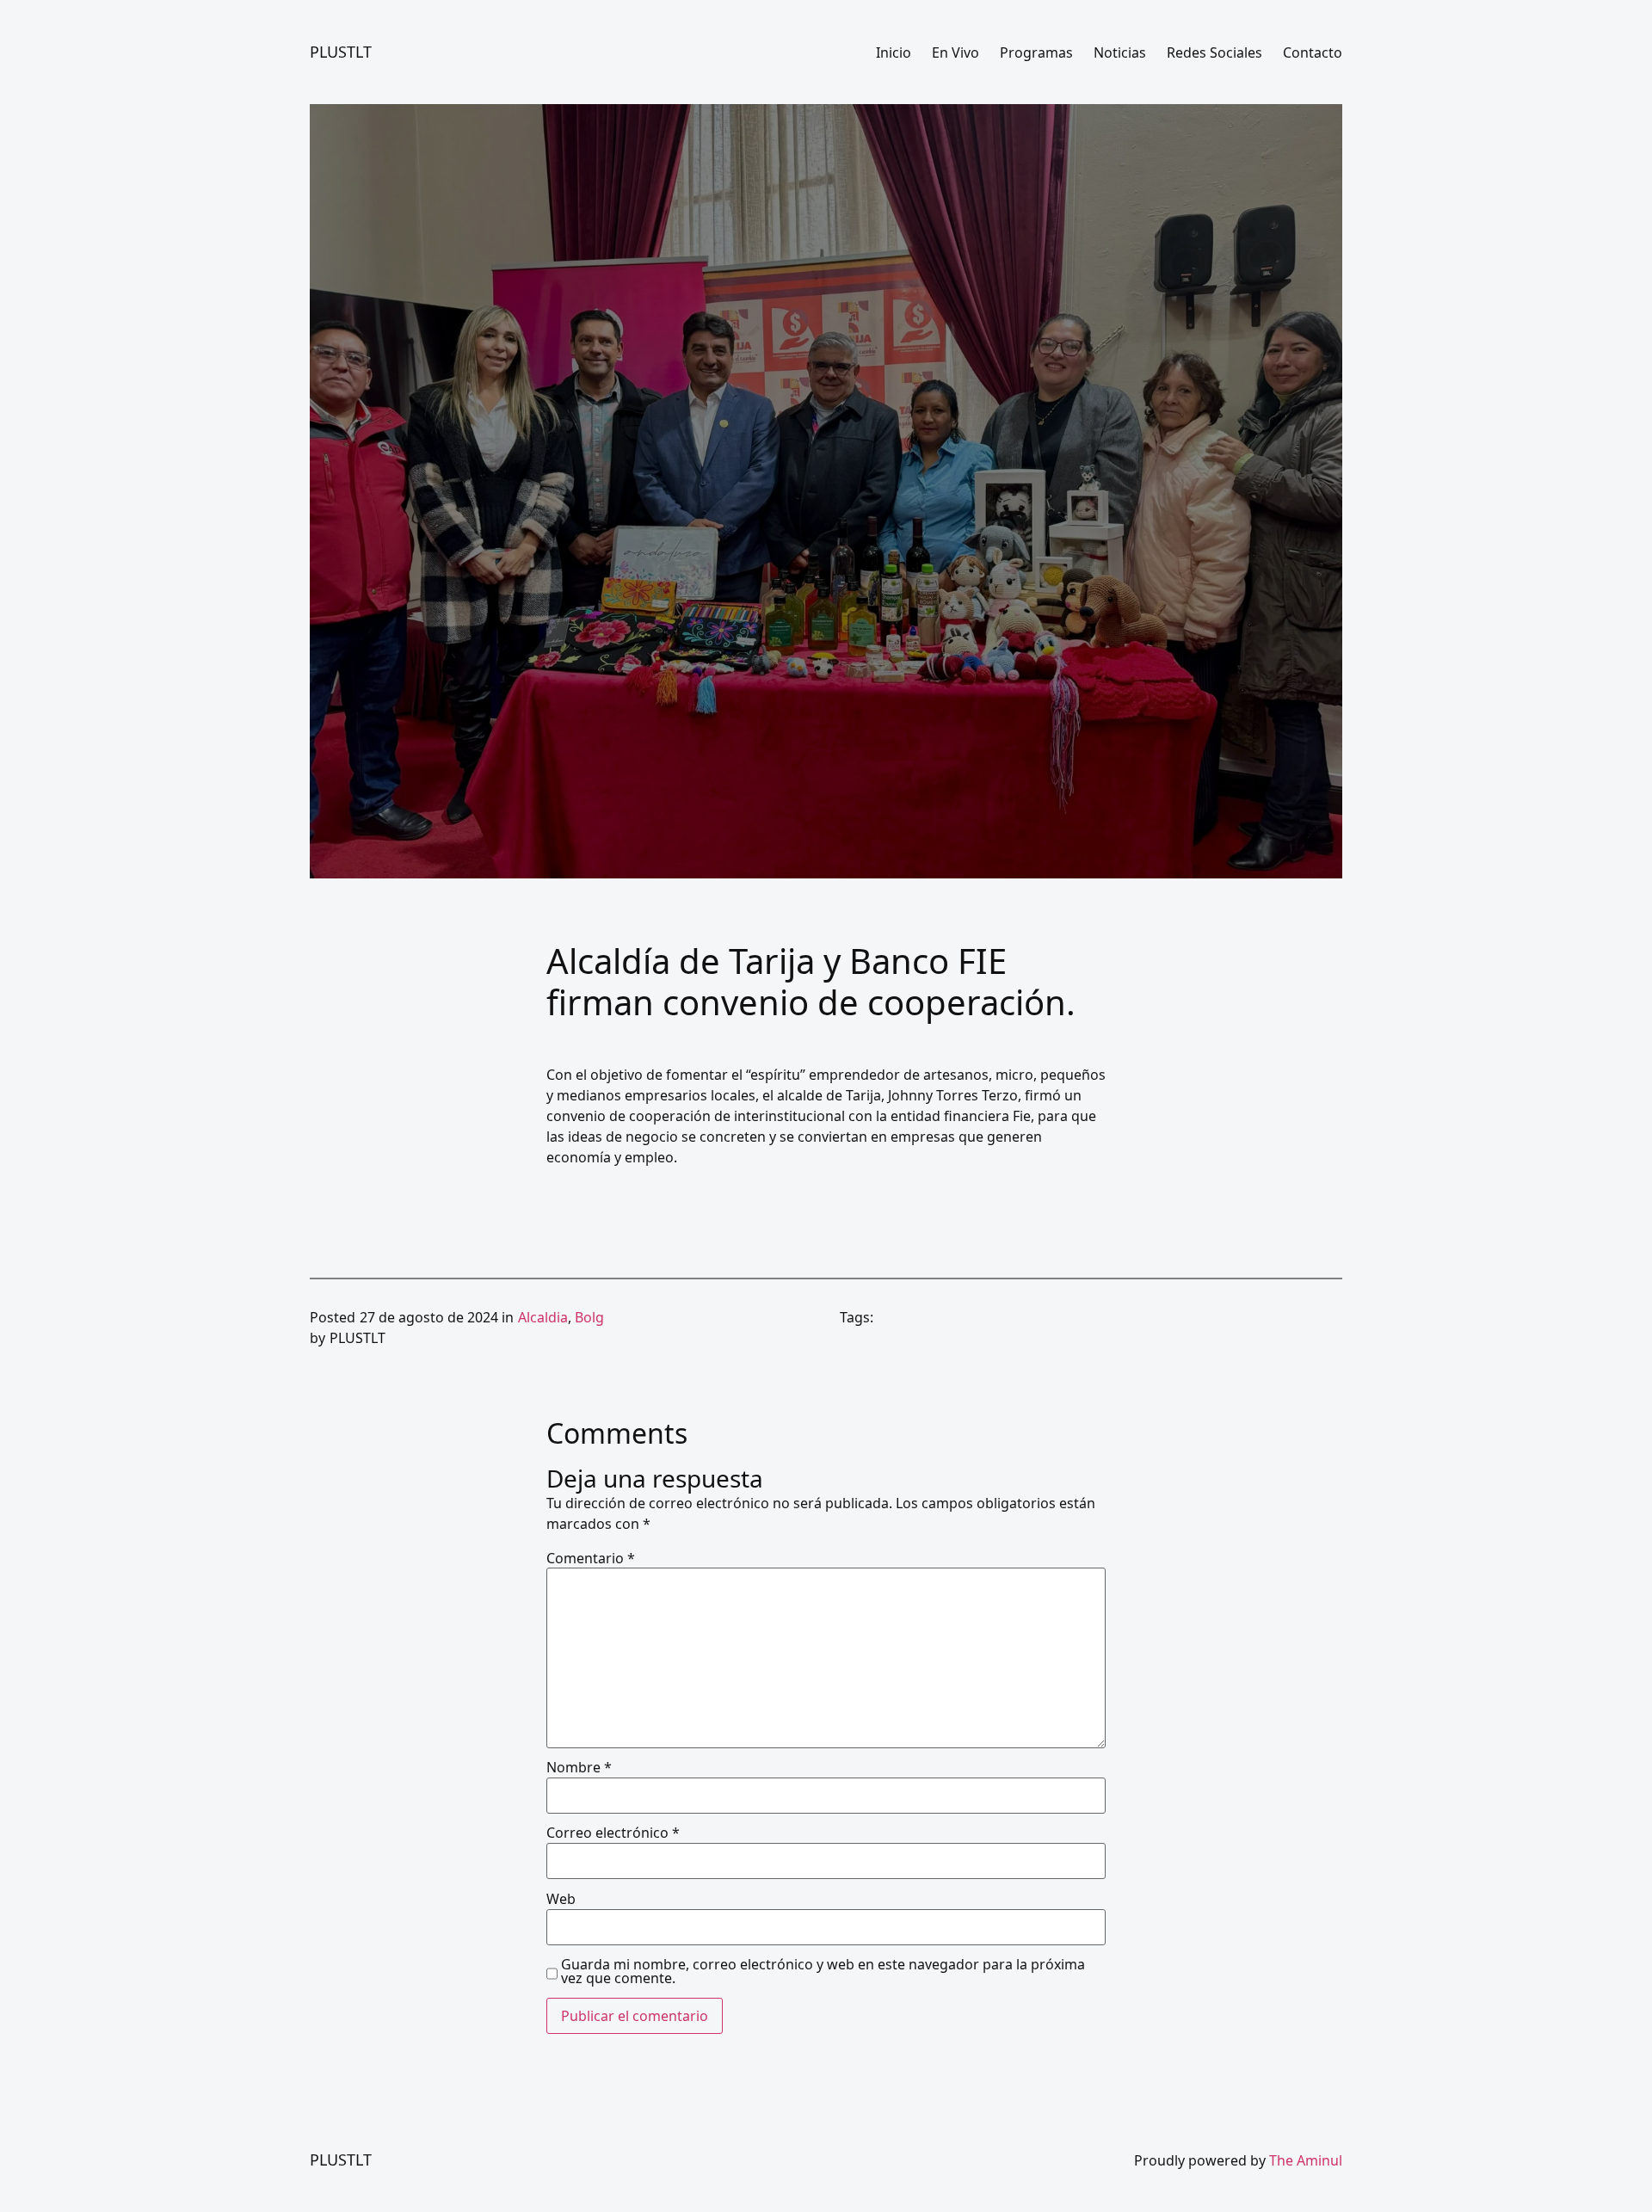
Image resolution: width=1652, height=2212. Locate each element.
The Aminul (1306, 2160)
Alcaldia (543, 1317)
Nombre (579, 1767)
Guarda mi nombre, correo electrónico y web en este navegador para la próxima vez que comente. (823, 1971)
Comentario (591, 1558)
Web (561, 1899)
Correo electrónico (613, 1833)
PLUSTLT (341, 52)
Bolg (589, 1317)
